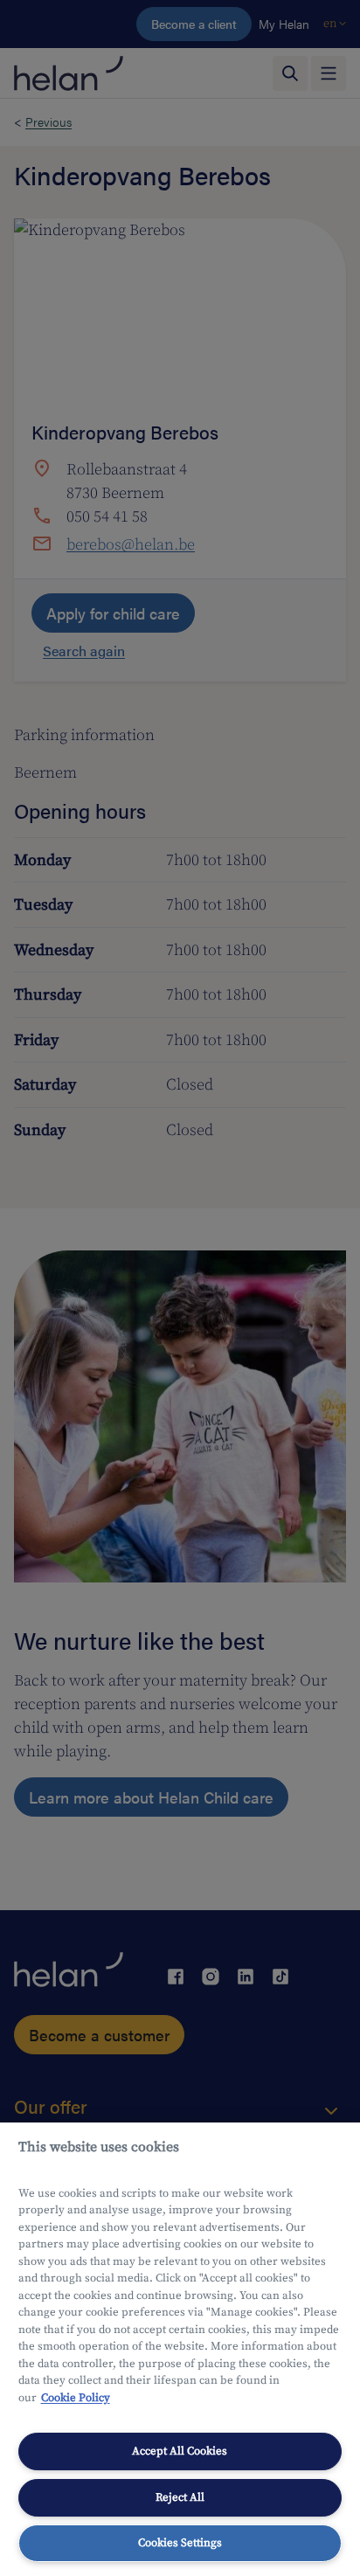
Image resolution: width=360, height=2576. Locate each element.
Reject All (180, 2497)
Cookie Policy (76, 2398)
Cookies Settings (180, 2543)
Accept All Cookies (180, 2451)
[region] (180, 2349)
